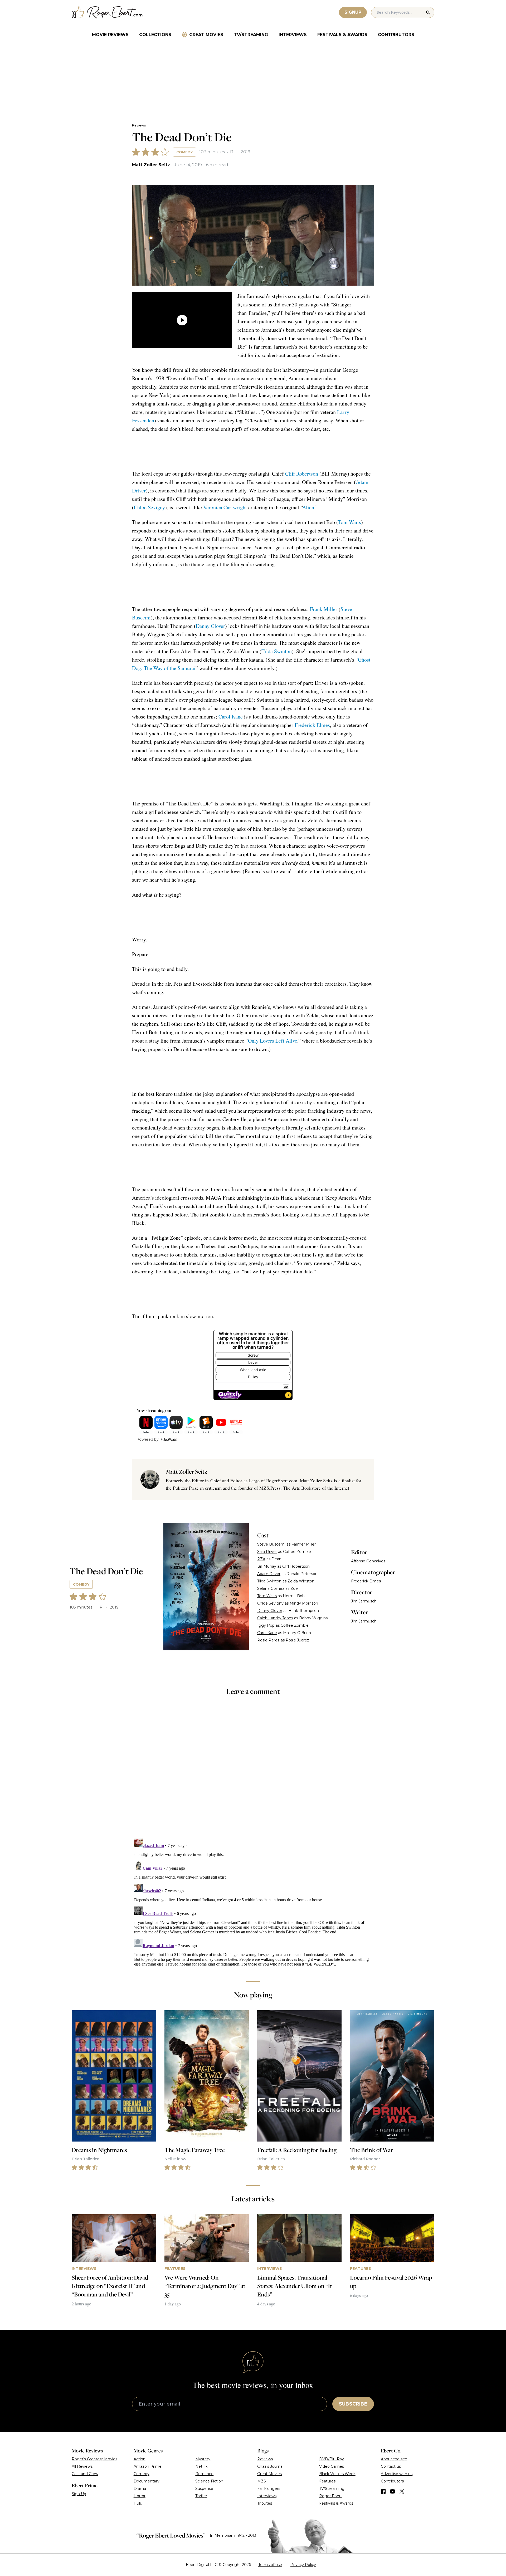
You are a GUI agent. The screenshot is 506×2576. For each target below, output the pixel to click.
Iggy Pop (266, 1625)
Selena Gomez (271, 1588)
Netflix (201, 2466)
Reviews (139, 125)
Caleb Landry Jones (275, 1618)
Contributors (396, 35)
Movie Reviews (110, 35)
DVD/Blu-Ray (332, 2459)
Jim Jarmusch (364, 1601)
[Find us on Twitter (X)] (402, 2491)
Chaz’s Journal (270, 2466)
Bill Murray (267, 1566)
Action (140, 2459)
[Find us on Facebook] (383, 2491)
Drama (140, 2489)
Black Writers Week (337, 2474)
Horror (140, 2496)
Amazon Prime (148, 2466)
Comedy (184, 152)
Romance (204, 2474)
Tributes (265, 2503)
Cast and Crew (85, 2474)
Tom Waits (350, 522)
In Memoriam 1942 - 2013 (233, 2535)
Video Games (332, 2466)
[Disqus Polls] (253, 1771)
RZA (261, 1559)
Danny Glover (210, 626)
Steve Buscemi (271, 1544)
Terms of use (270, 2565)
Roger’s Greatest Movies (94, 2459)
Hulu (138, 2503)
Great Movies (206, 35)
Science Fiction (209, 2481)
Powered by (147, 1439)
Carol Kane (231, 717)
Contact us (391, 2466)
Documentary (147, 2481)
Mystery (203, 2459)
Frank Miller (324, 609)
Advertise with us (397, 2474)
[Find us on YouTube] (393, 2491)
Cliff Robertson (302, 474)
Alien (308, 507)
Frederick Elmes (312, 725)
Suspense (204, 2489)
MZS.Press (270, 1488)
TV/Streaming (251, 35)
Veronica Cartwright (225, 507)
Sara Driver (267, 1552)
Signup (353, 12)
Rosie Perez (268, 1640)
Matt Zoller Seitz (151, 165)
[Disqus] (253, 1902)
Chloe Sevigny (149, 507)
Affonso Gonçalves (368, 1561)
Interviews (293, 35)
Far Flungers (269, 2489)
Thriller (201, 2496)
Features (327, 2481)
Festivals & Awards (342, 35)
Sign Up (79, 2494)
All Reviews (82, 2466)
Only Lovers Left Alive (273, 1041)
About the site (394, 2459)
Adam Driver (269, 1574)
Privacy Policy (303, 2565)
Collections (155, 35)
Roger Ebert (331, 2496)
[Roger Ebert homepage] (107, 13)
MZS (262, 2481)
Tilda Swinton (277, 651)
